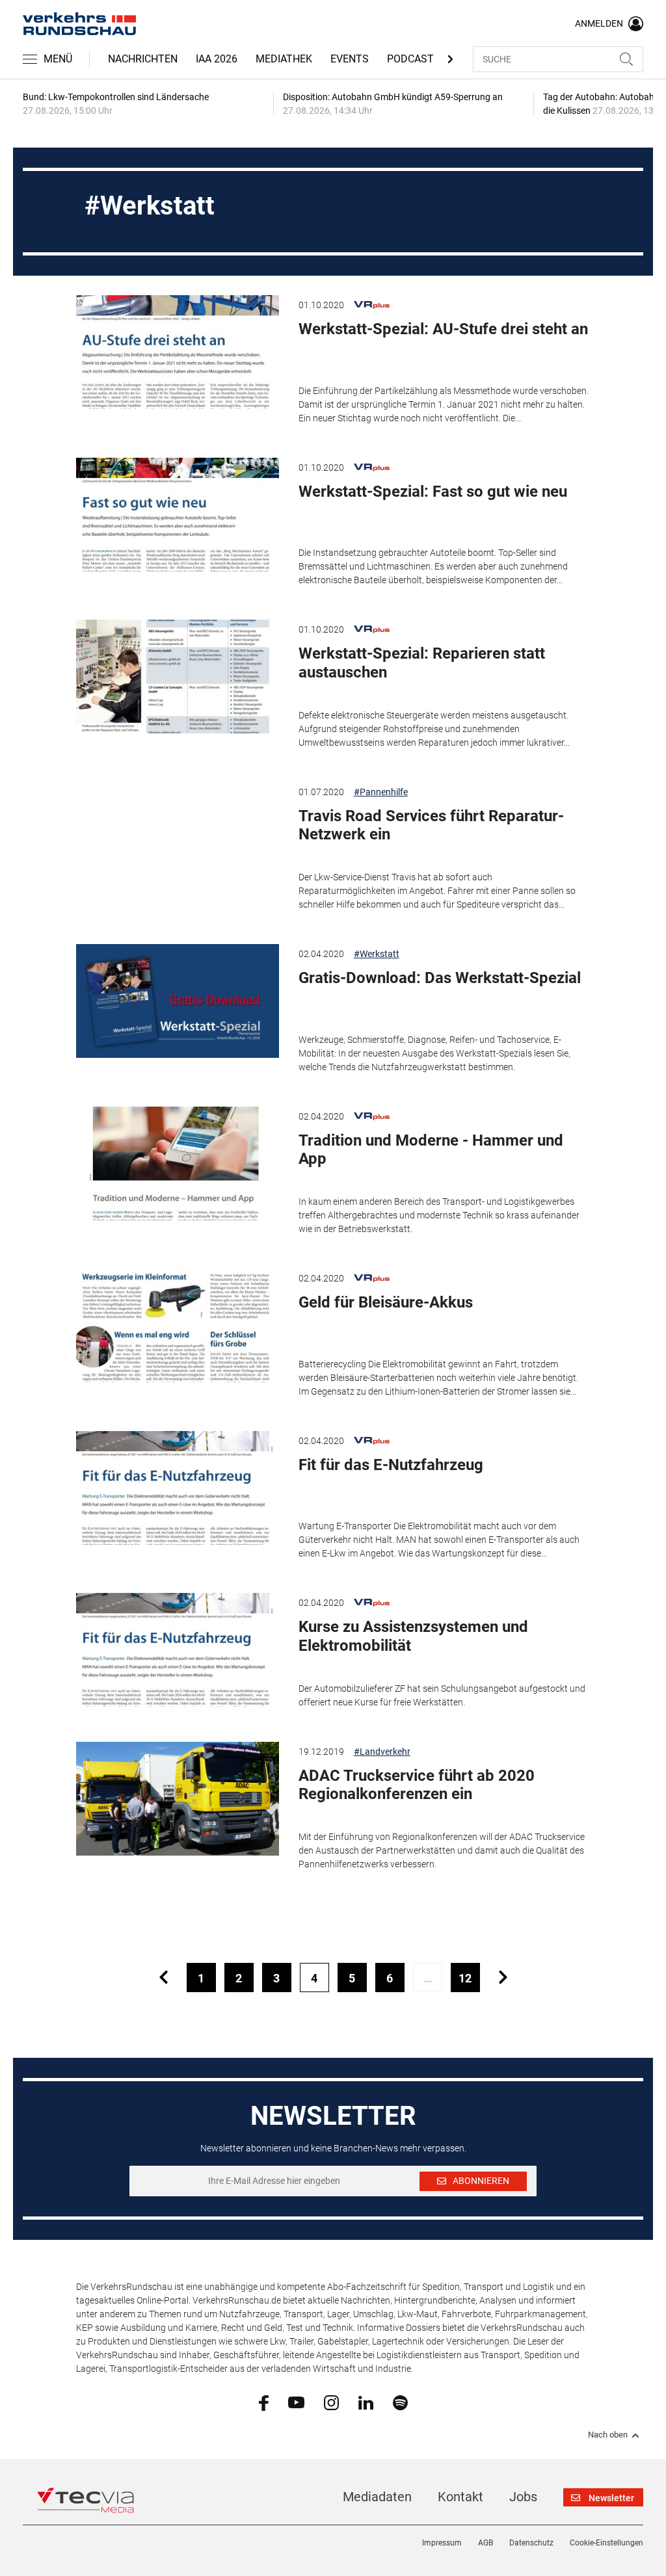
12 (465, 1978)
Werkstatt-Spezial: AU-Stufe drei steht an (443, 329)
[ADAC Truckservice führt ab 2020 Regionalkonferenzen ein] (177, 1799)
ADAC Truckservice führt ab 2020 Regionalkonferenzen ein (417, 1785)
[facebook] (264, 2402)
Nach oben (608, 2435)
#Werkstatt (377, 954)
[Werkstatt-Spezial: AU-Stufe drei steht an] (177, 352)
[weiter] (503, 1978)
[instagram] (331, 2402)
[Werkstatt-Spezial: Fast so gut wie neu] (177, 515)
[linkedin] (366, 2402)
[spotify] (400, 2402)
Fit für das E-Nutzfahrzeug (391, 1465)
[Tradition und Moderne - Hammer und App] (177, 1163)
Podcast (410, 59)
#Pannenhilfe (381, 792)
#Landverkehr (382, 1752)
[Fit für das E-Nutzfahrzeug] (177, 1488)
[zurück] (164, 1978)
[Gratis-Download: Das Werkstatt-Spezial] (177, 1001)
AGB (486, 2543)
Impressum (442, 2543)
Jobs (523, 2497)
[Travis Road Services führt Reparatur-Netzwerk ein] (177, 839)
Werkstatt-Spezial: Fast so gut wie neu (433, 492)
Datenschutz (531, 2543)
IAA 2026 (217, 59)
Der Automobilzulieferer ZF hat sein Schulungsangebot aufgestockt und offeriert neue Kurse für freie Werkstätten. (442, 1695)
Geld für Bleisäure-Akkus (386, 1302)
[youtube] (296, 2402)
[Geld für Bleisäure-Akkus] (177, 1325)
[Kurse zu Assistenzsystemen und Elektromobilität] (177, 1650)
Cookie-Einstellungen (606, 2543)
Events (350, 59)
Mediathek (284, 59)
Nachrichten (143, 59)
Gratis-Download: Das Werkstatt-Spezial (440, 978)
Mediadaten (377, 2497)
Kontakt (460, 2497)
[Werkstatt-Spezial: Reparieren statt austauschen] (177, 677)
